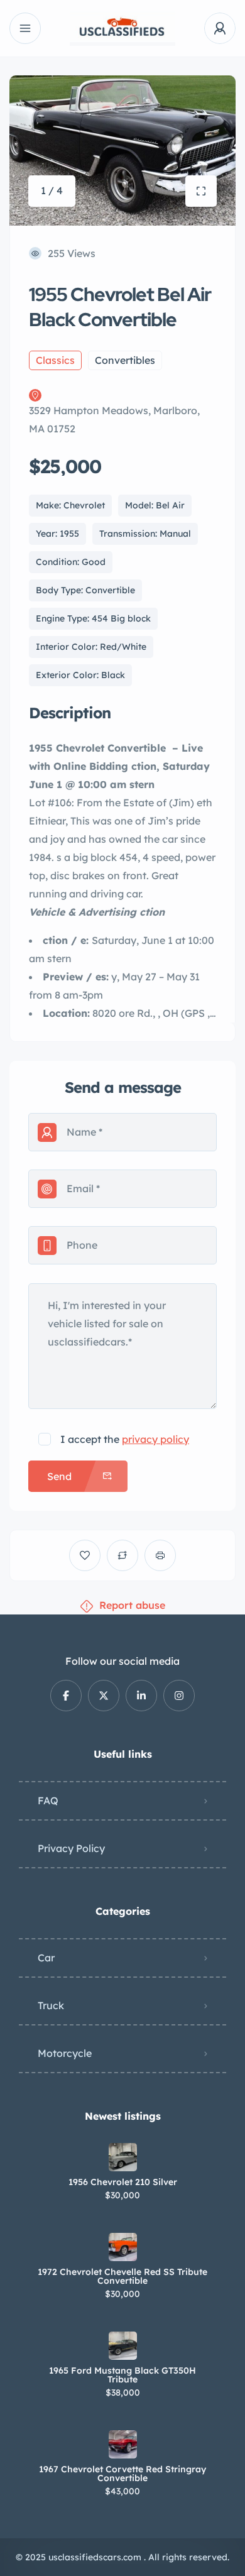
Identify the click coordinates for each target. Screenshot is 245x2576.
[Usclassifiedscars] (122, 29)
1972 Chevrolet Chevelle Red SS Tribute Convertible (122, 2276)
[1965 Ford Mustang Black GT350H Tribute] (123, 2346)
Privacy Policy (71, 1848)
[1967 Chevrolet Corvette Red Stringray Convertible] (123, 2444)
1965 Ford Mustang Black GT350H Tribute (122, 2375)
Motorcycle (65, 2053)
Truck (51, 2005)
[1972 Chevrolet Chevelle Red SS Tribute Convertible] (123, 2247)
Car (46, 1958)
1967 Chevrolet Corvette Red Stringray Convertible (122, 2474)
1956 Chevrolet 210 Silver (123, 2182)
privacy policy (155, 1439)
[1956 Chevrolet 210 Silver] (123, 2157)
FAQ (48, 1800)
